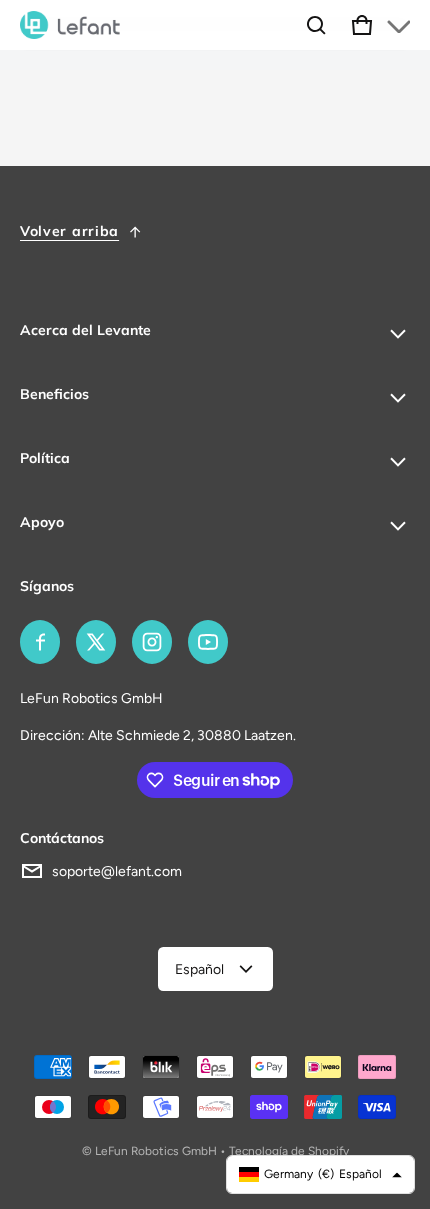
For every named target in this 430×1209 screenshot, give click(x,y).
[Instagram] (152, 642)
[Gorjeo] (96, 642)
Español (199, 969)
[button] (316, 25)
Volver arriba (69, 231)
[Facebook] (40, 642)
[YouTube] (208, 642)
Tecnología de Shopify (289, 1151)
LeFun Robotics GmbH (156, 1151)
